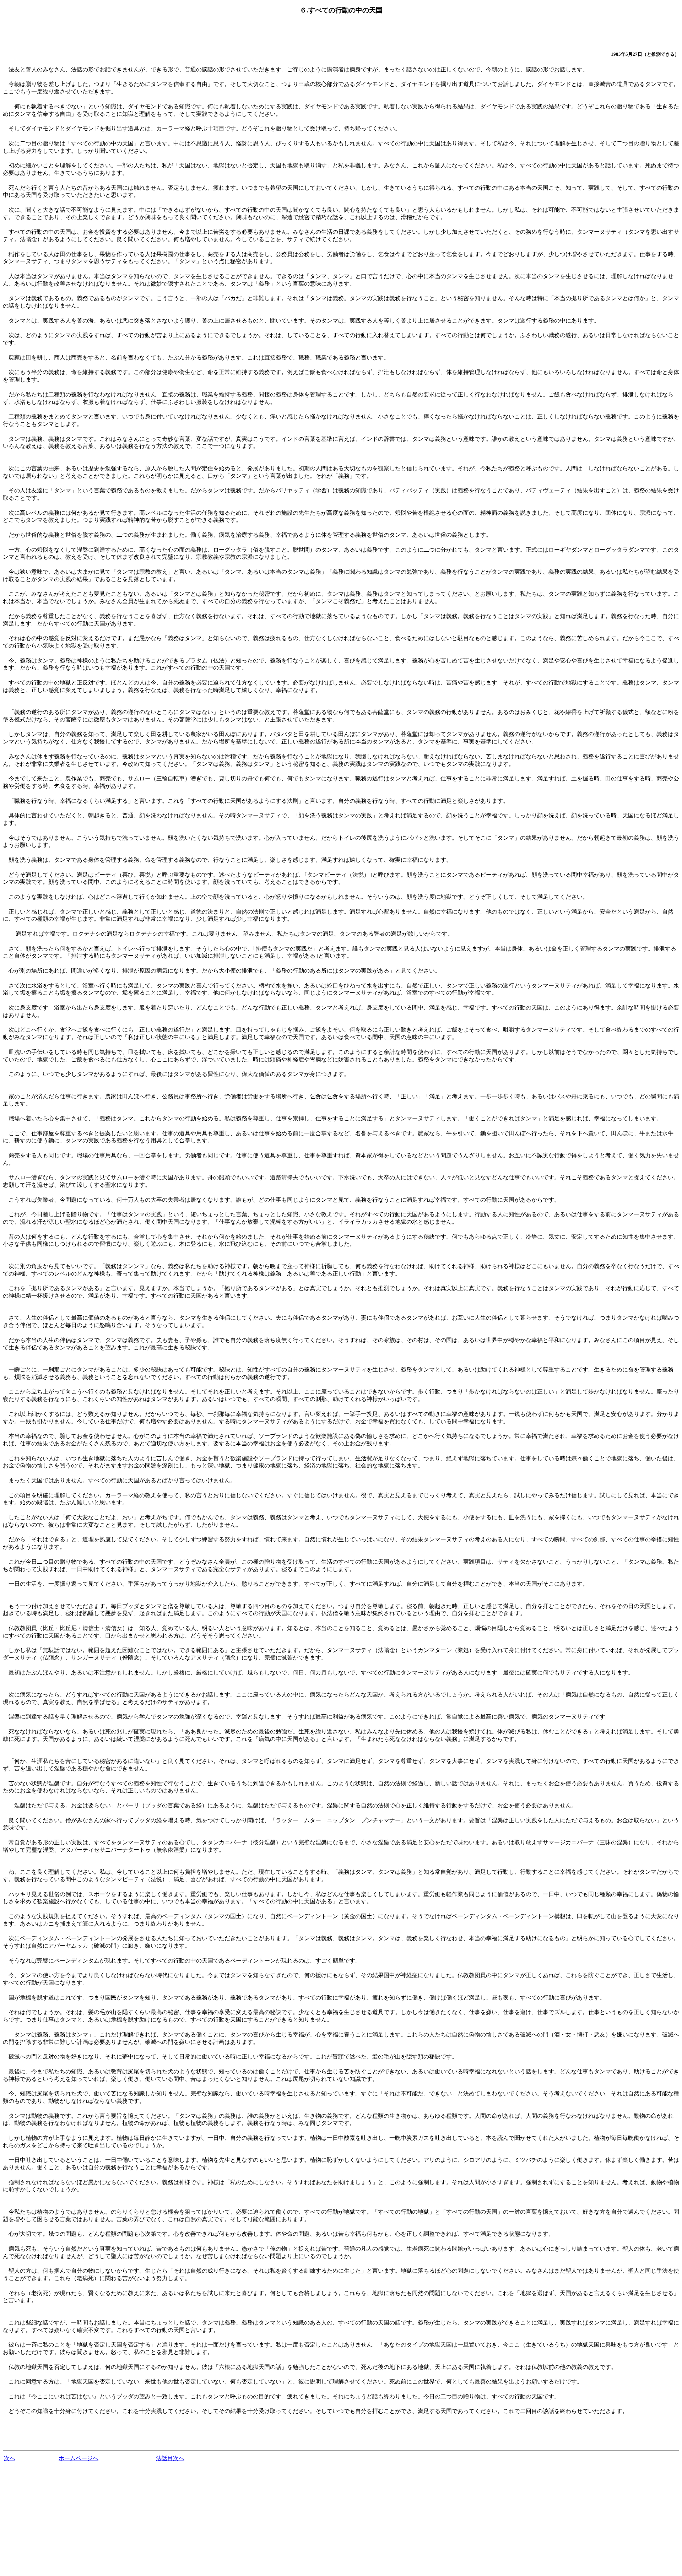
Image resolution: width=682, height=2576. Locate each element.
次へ (10, 2458)
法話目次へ (170, 2458)
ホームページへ (79, 2458)
